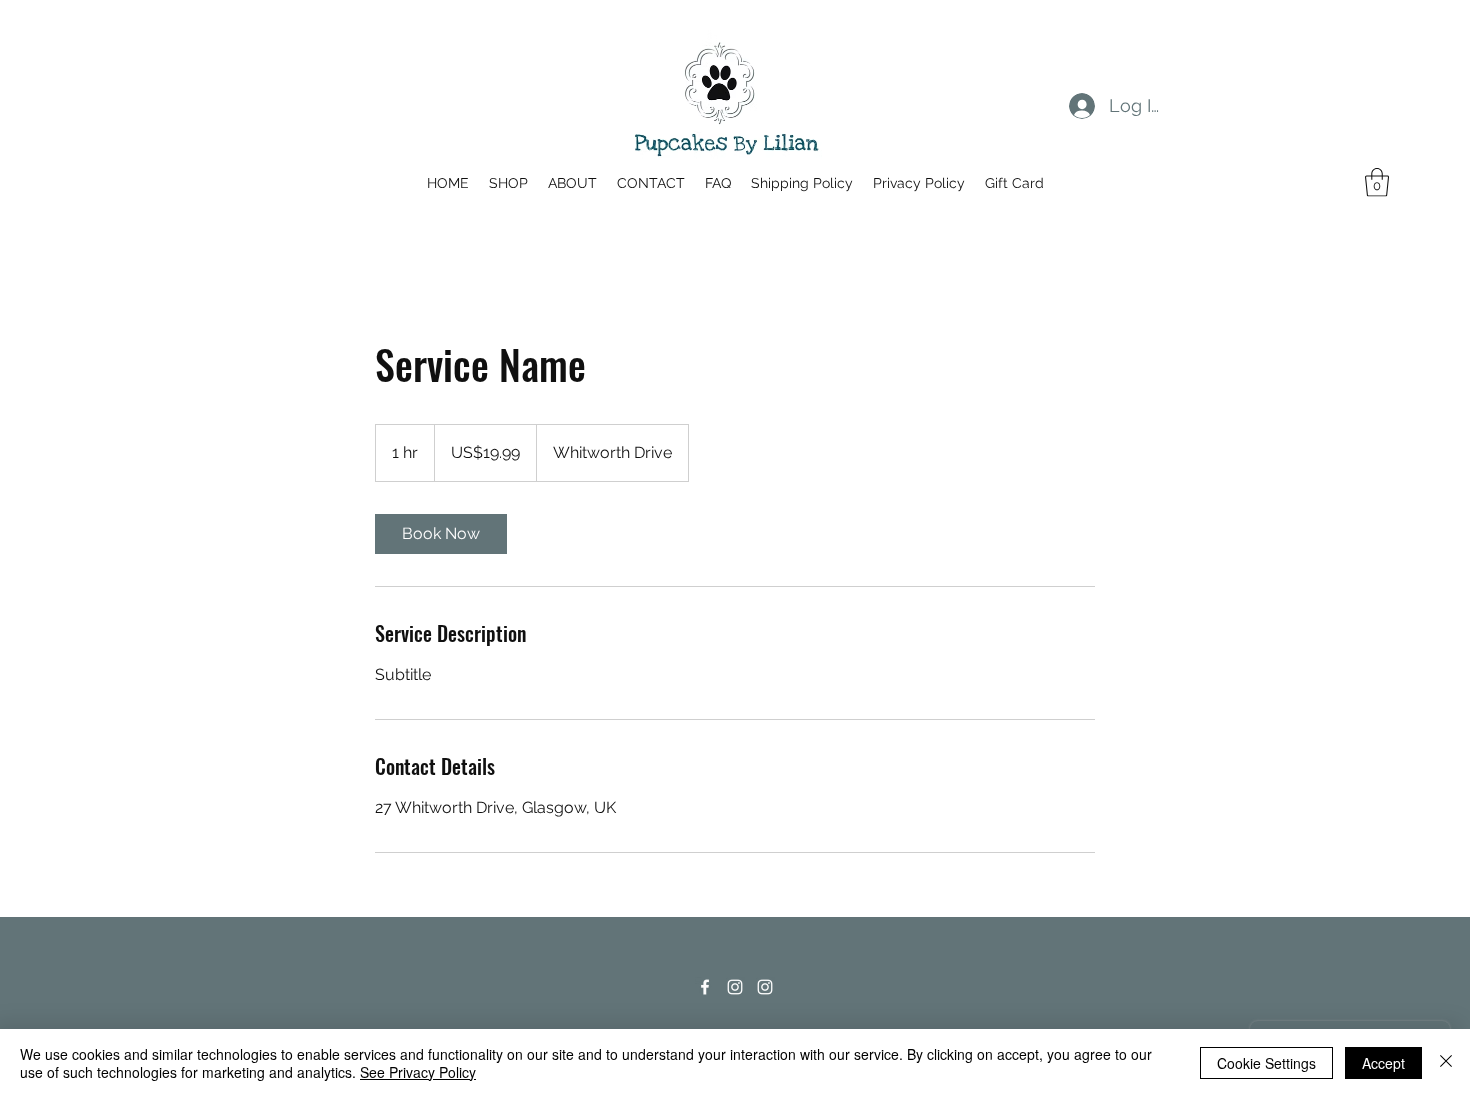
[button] (1377, 182)
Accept (1383, 1063)
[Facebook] (705, 987)
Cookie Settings (1266, 1063)
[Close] (1446, 1063)
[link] (441, 534)
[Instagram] (735, 987)
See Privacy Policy (418, 1072)
